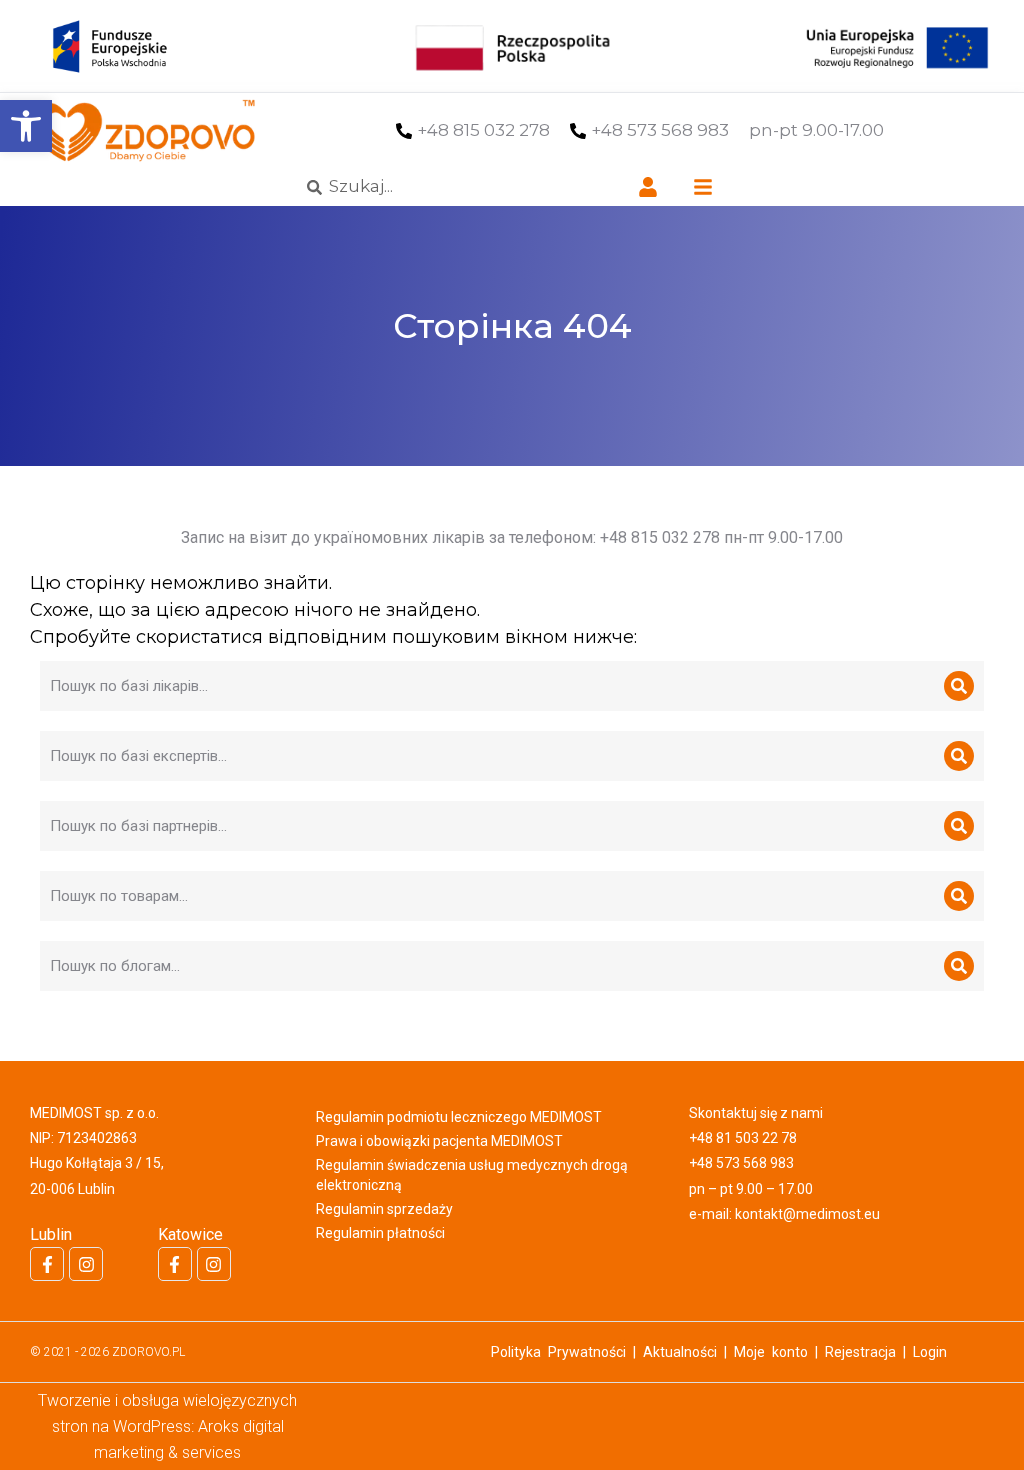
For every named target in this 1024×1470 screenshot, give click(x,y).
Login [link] (930, 1352)
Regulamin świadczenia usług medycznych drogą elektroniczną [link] (472, 1175)
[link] (26, 126)
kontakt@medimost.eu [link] (807, 1214)
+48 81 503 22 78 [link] (743, 1138)
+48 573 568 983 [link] (660, 130)
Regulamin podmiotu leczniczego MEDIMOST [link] (459, 1117)
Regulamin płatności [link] (380, 1233)
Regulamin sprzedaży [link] (384, 1209)
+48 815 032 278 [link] (483, 130)
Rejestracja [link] (860, 1352)
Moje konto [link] (771, 1352)
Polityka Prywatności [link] (558, 1352)
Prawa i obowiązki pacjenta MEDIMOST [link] (439, 1141)
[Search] (959, 686)
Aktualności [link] (680, 1352)
